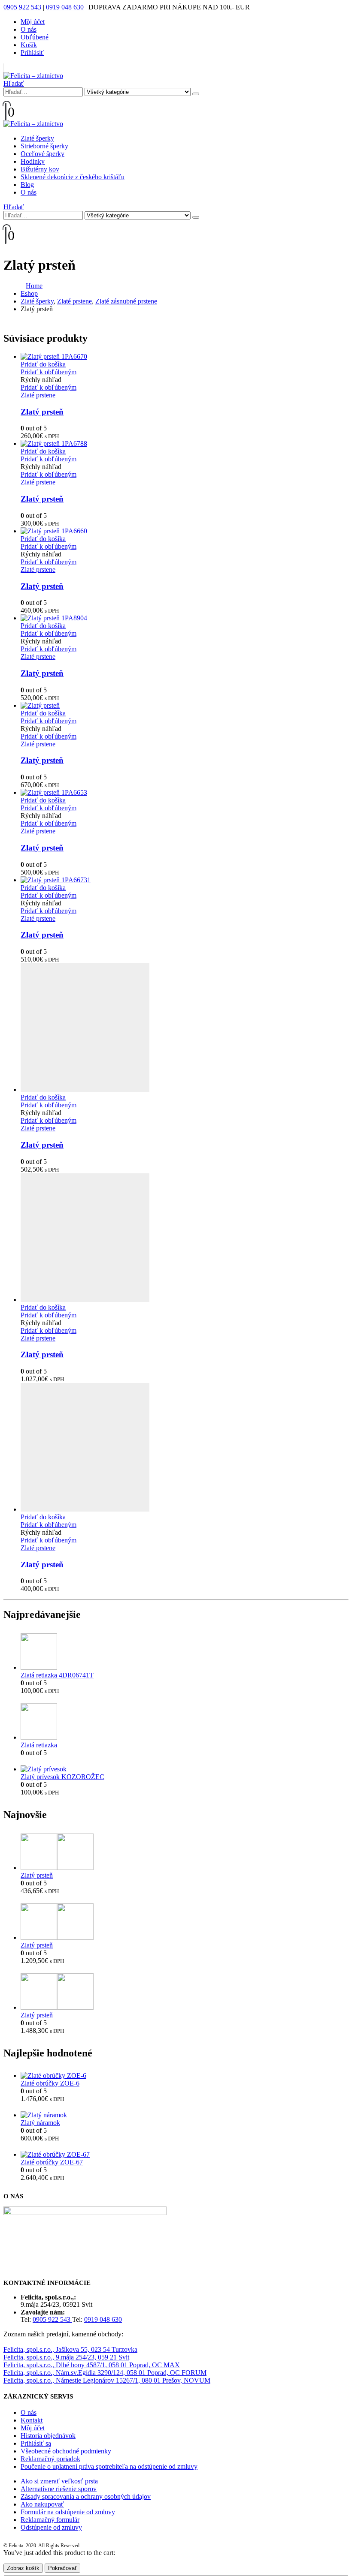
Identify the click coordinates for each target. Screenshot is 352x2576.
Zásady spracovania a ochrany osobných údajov (86, 2496)
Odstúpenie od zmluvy (51, 2527)
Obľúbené (35, 37)
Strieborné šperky (44, 146)
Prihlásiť (32, 53)
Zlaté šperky (37, 138)
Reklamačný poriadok (50, 2459)
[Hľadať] (196, 94)
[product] (185, 357)
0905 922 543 (23, 7)
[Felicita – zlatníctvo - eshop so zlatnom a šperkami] (33, 76)
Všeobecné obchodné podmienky (66, 2451)
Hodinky (33, 161)
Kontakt (32, 2420)
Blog (27, 185)
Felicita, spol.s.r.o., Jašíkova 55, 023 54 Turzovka (70, 2349)
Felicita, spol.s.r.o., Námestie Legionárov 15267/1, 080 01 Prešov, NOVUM (107, 2380)
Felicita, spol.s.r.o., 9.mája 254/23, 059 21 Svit (66, 2357)
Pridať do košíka (43, 364)
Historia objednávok (48, 2436)
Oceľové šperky (42, 154)
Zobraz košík (23, 2568)
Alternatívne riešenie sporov (59, 2489)
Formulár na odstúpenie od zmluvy (68, 2512)
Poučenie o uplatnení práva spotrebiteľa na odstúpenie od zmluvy (109, 2466)
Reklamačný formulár (50, 2520)
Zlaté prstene (38, 395)
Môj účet (33, 22)
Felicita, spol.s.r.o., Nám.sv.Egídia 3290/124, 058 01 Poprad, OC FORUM (105, 2373)
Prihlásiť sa (36, 2443)
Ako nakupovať (42, 2504)
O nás (29, 29)
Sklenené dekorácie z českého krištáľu (73, 177)
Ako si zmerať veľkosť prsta (59, 2481)
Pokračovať (62, 2568)
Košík (29, 45)
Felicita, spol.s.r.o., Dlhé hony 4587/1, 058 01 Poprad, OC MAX (92, 2365)
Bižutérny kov (40, 169)
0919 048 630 (65, 7)
